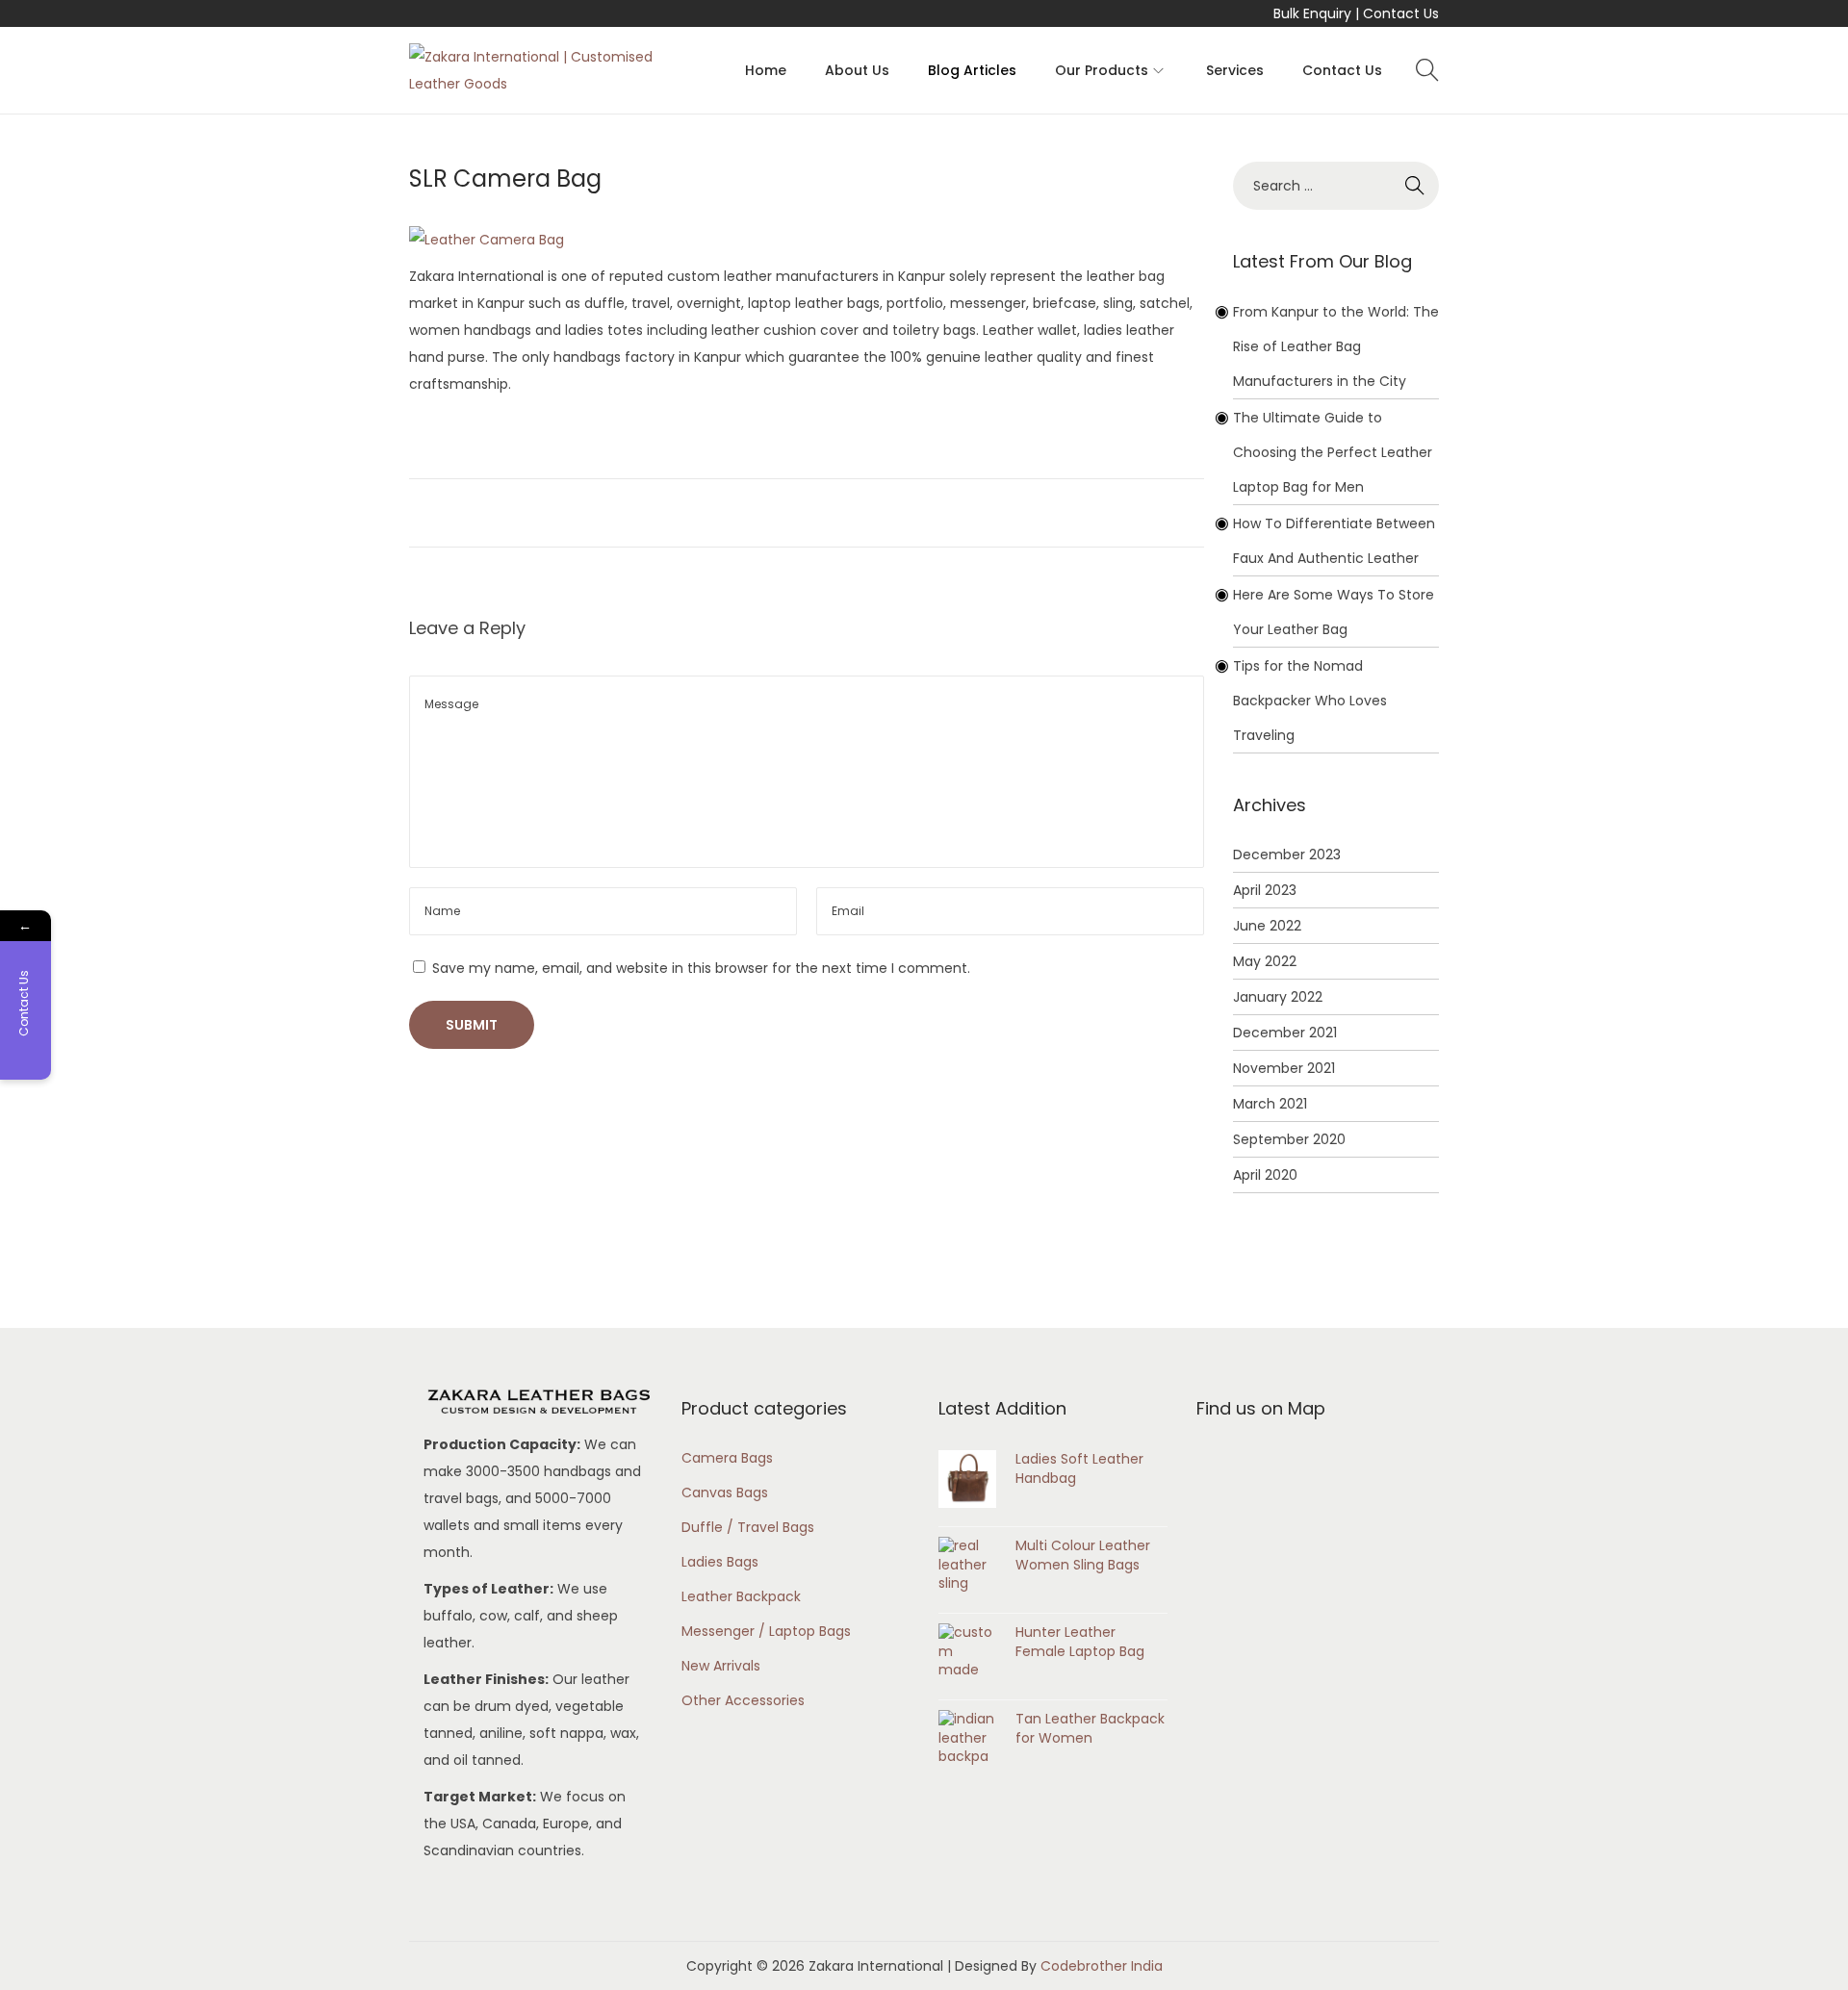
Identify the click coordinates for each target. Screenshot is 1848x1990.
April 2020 (1265, 1175)
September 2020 (1289, 1139)
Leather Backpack (741, 1596)
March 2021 (1270, 1104)
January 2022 (1278, 997)
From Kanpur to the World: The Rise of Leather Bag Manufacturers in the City (1336, 346)
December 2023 (1287, 855)
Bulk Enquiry (1312, 13)
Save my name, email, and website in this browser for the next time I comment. (701, 968)
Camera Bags (727, 1458)
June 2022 (1267, 926)
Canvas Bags (725, 1492)
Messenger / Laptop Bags (766, 1631)
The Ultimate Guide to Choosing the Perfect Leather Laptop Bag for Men (1333, 452)
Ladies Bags (720, 1562)
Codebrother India (1102, 1966)
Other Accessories (743, 1700)
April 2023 (1265, 890)
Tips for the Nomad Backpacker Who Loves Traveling (1310, 701)
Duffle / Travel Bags (748, 1527)
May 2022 (1265, 961)
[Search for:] (1336, 186)
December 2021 (1285, 1033)
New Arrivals (721, 1666)
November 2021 (1284, 1068)
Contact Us (1401, 13)
